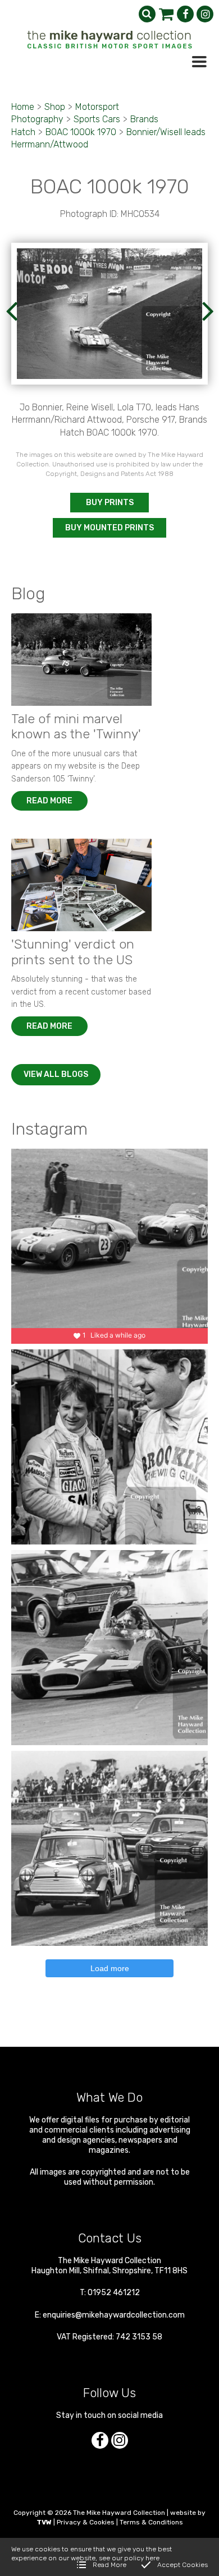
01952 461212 (114, 2293)
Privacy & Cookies (86, 2522)
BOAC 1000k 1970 (81, 132)
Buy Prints (110, 503)
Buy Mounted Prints (109, 528)
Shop (55, 107)
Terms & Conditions (151, 2522)
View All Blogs (56, 1074)
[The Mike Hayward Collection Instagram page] (205, 14)
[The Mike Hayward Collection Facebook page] (185, 14)
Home (23, 107)
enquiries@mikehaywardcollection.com (114, 2315)
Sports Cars (97, 119)
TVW (44, 2522)
